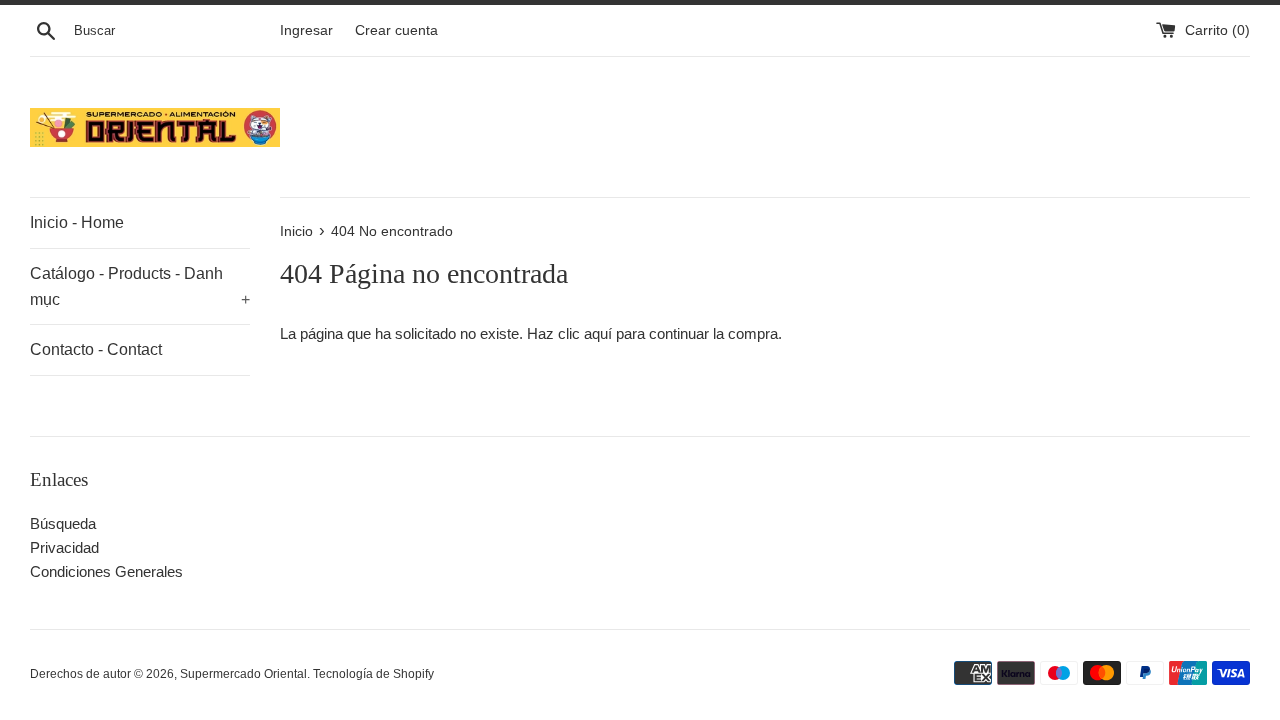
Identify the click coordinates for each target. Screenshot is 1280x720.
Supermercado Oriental (243, 674)
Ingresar (306, 30)
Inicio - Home (77, 222)
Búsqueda (63, 523)
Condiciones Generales (106, 571)
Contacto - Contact (96, 349)
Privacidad (64, 547)
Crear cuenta (396, 30)
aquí (598, 333)
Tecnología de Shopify (373, 674)
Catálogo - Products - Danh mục (140, 286)
